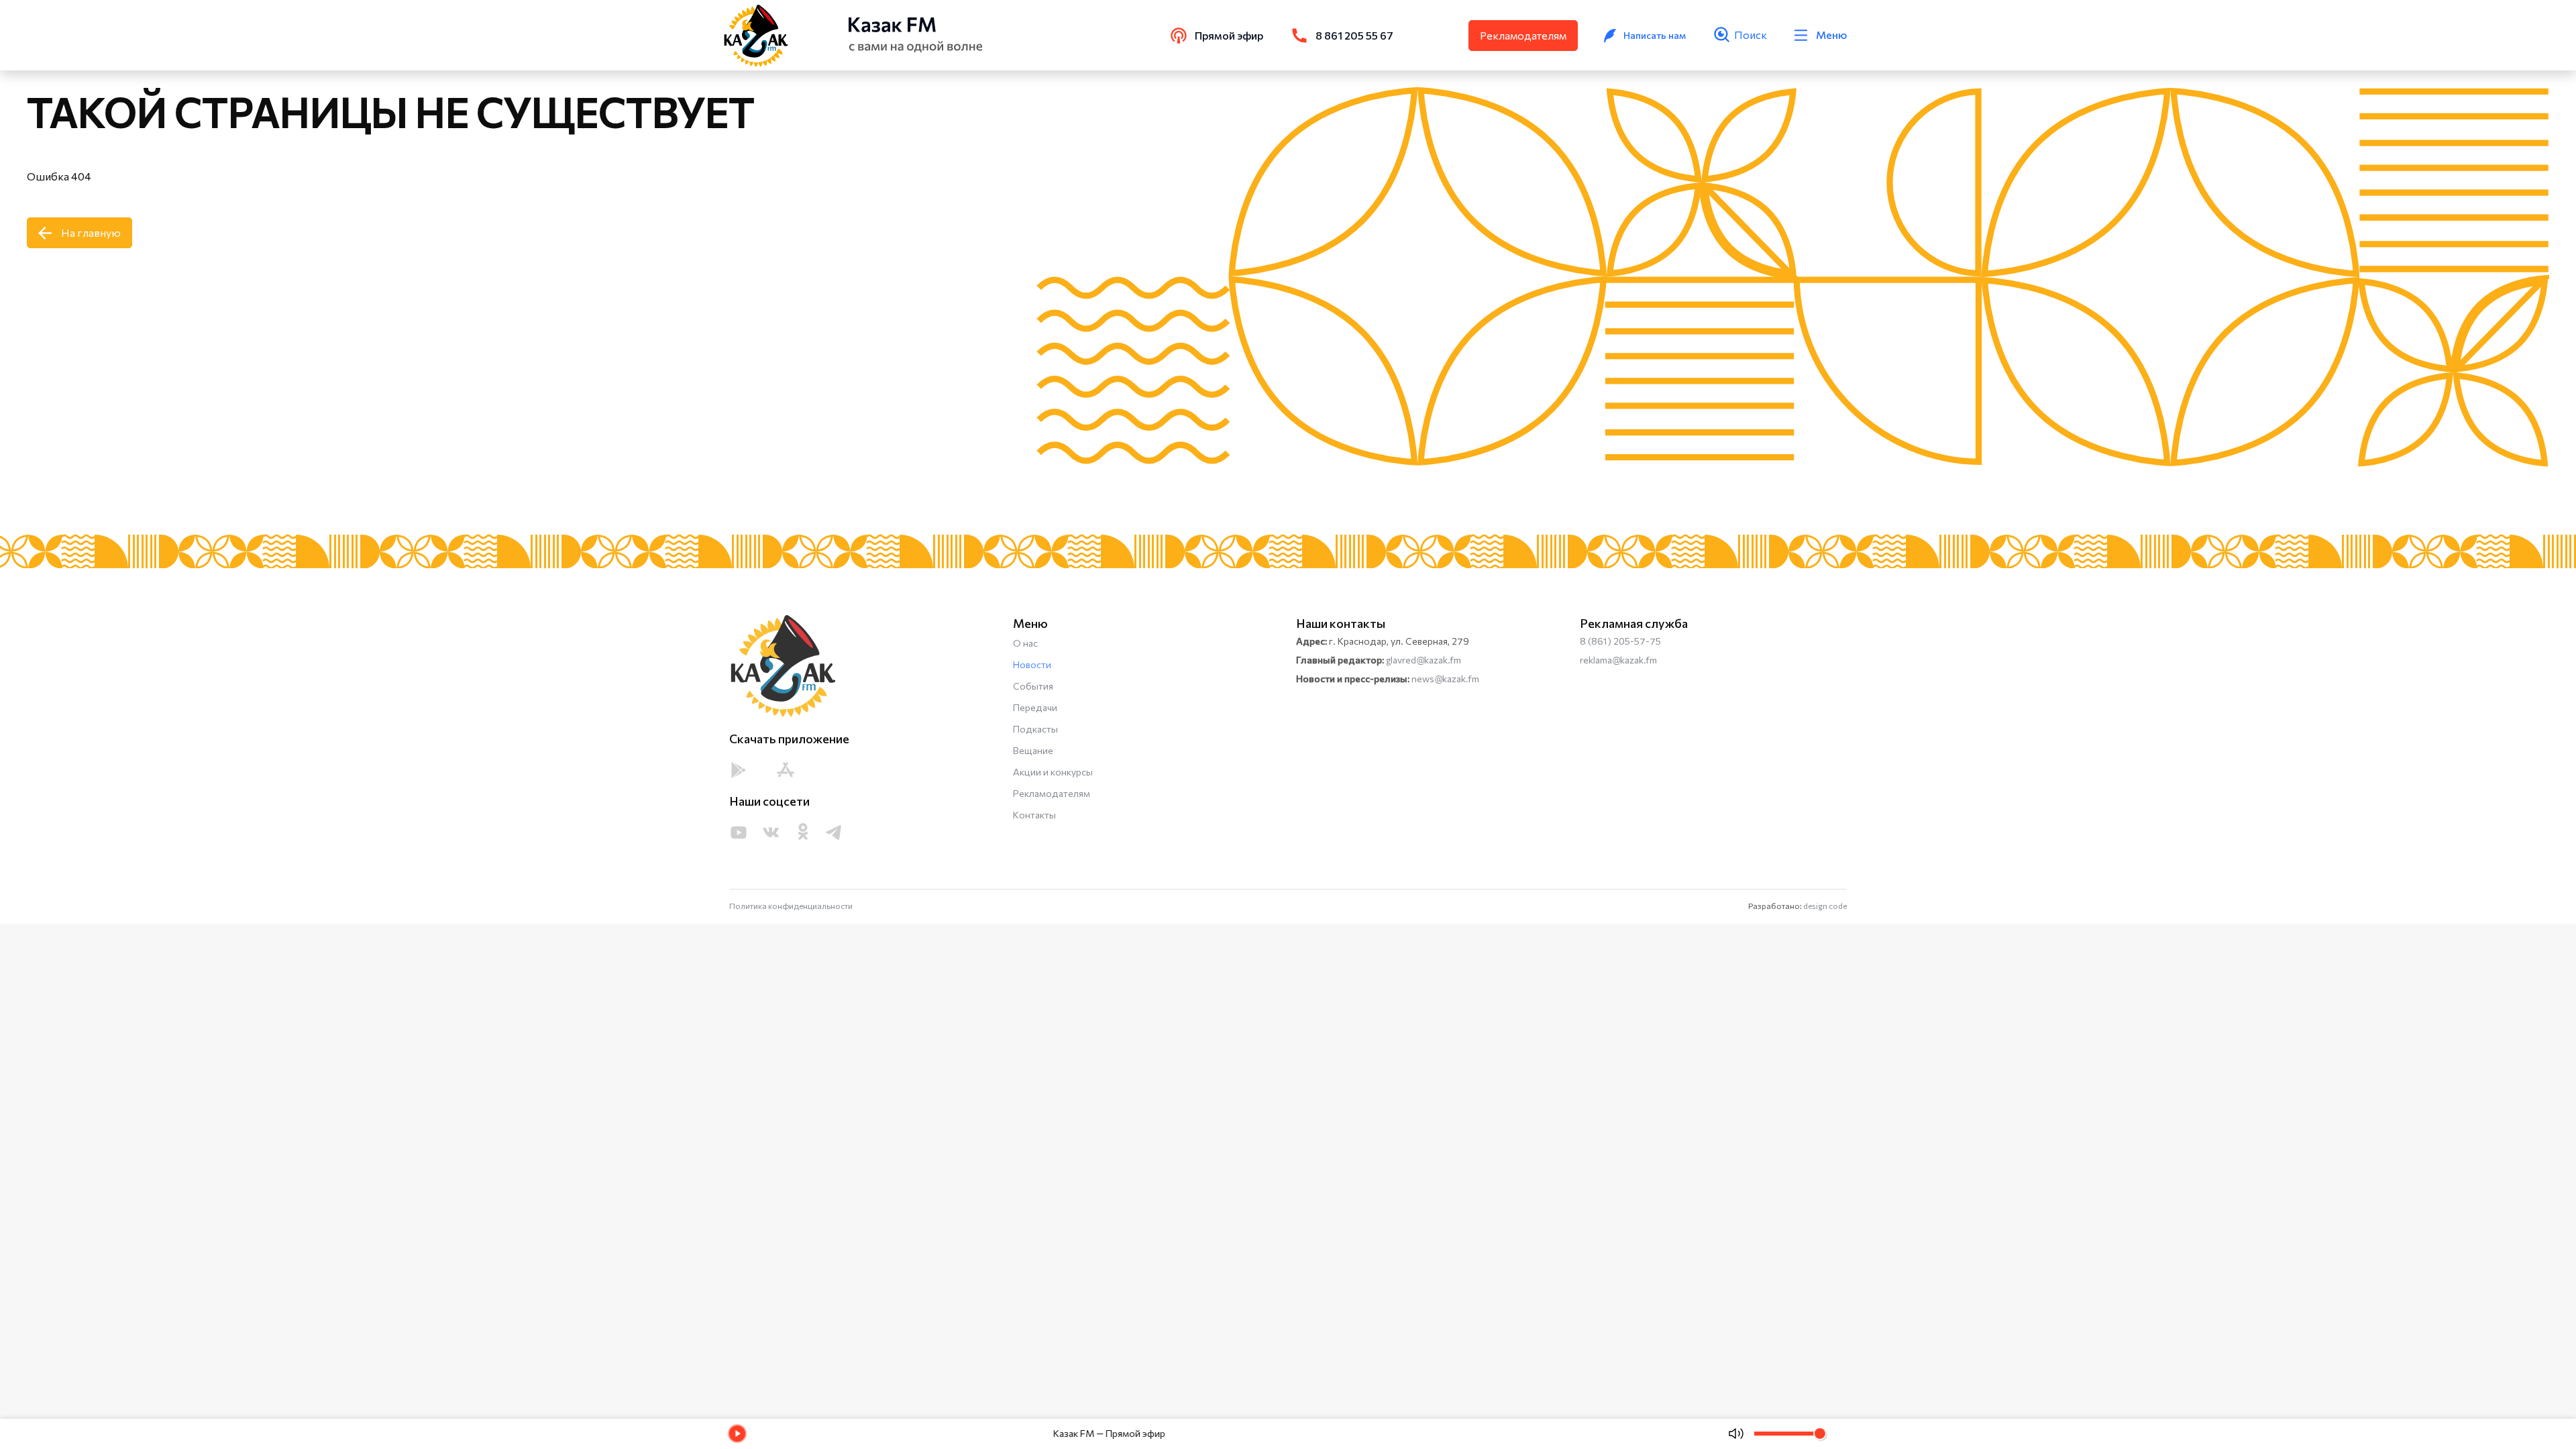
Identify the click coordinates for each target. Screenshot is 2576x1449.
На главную (91, 232)
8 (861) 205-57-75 (1620, 641)
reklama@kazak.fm (1618, 660)
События (1033, 686)
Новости (1032, 664)
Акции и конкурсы (1053, 772)
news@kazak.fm (1445, 679)
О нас (1025, 643)
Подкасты (1035, 729)
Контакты (1034, 815)
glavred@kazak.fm (1424, 660)
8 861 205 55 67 (1354, 35)
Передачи (1035, 707)
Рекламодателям (1523, 35)
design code (1825, 906)
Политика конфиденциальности (791, 906)
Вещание (1033, 750)
